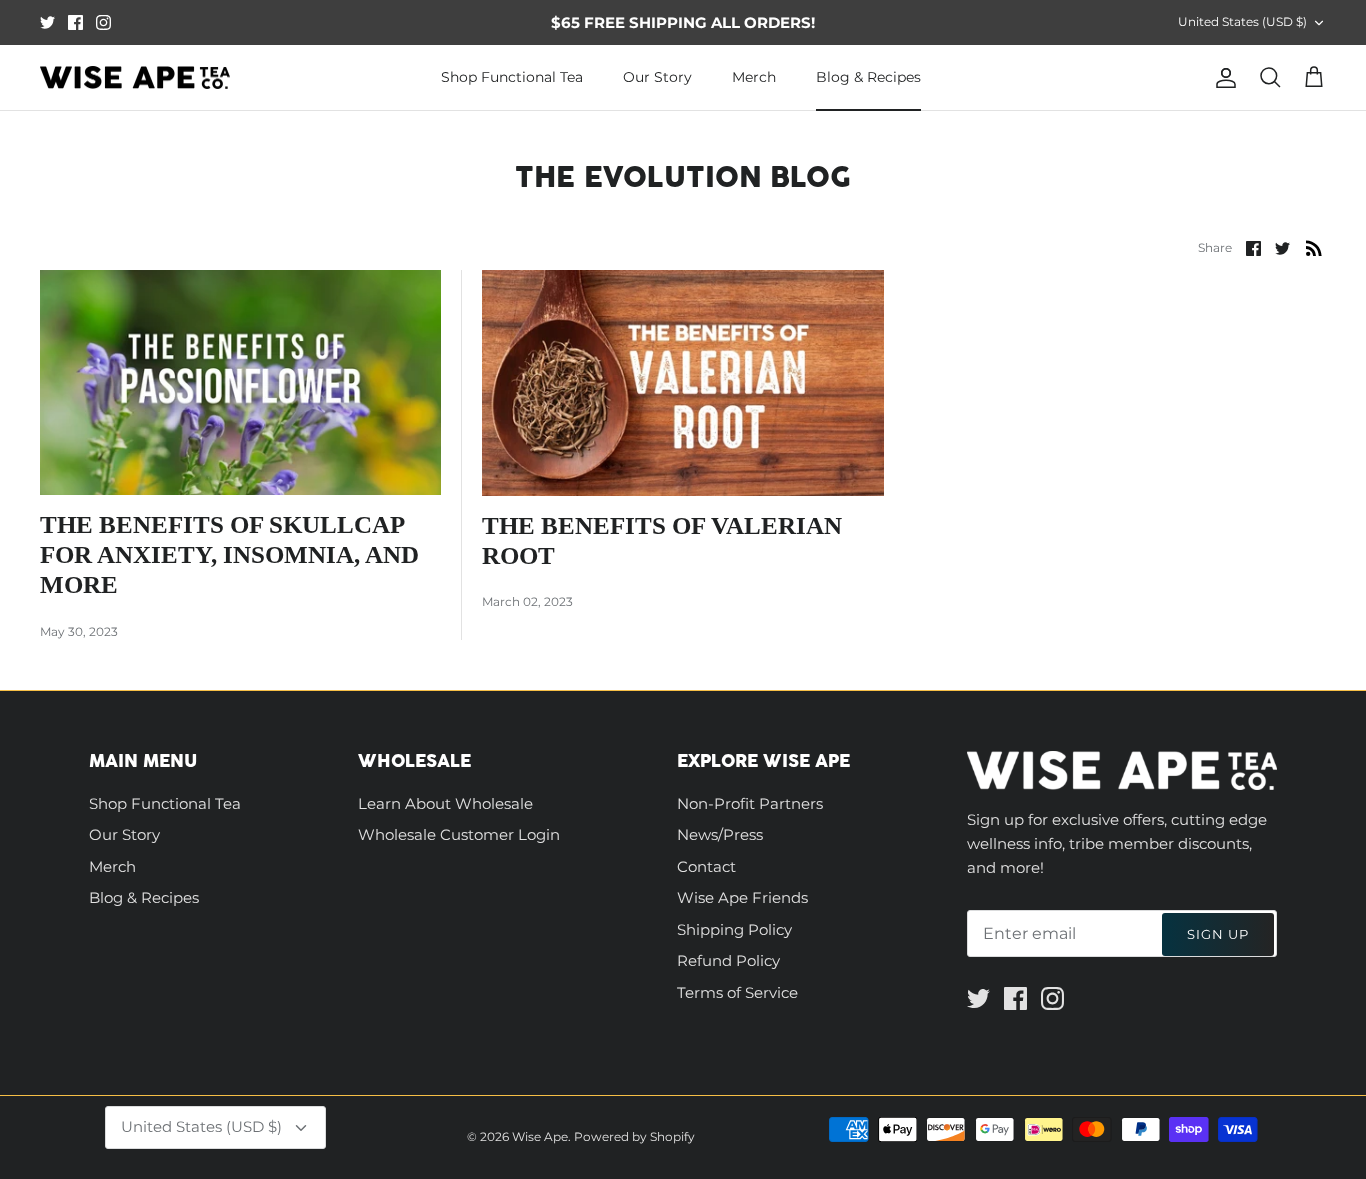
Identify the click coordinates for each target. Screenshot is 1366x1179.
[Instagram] (103, 22)
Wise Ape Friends (742, 897)
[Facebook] (75, 22)
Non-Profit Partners (750, 803)
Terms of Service (737, 992)
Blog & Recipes (868, 77)
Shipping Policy (734, 929)
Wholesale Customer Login (459, 834)
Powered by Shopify (634, 1136)
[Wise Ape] (135, 78)
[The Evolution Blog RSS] (1314, 247)
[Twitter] (47, 22)
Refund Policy (728, 960)
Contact (706, 866)
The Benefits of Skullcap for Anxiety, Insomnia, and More (229, 554)
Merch (754, 77)
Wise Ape (540, 1136)
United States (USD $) (1242, 21)
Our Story (657, 77)
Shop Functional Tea (512, 77)
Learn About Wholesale (445, 803)
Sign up (1218, 934)
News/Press (720, 834)
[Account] (1222, 78)
